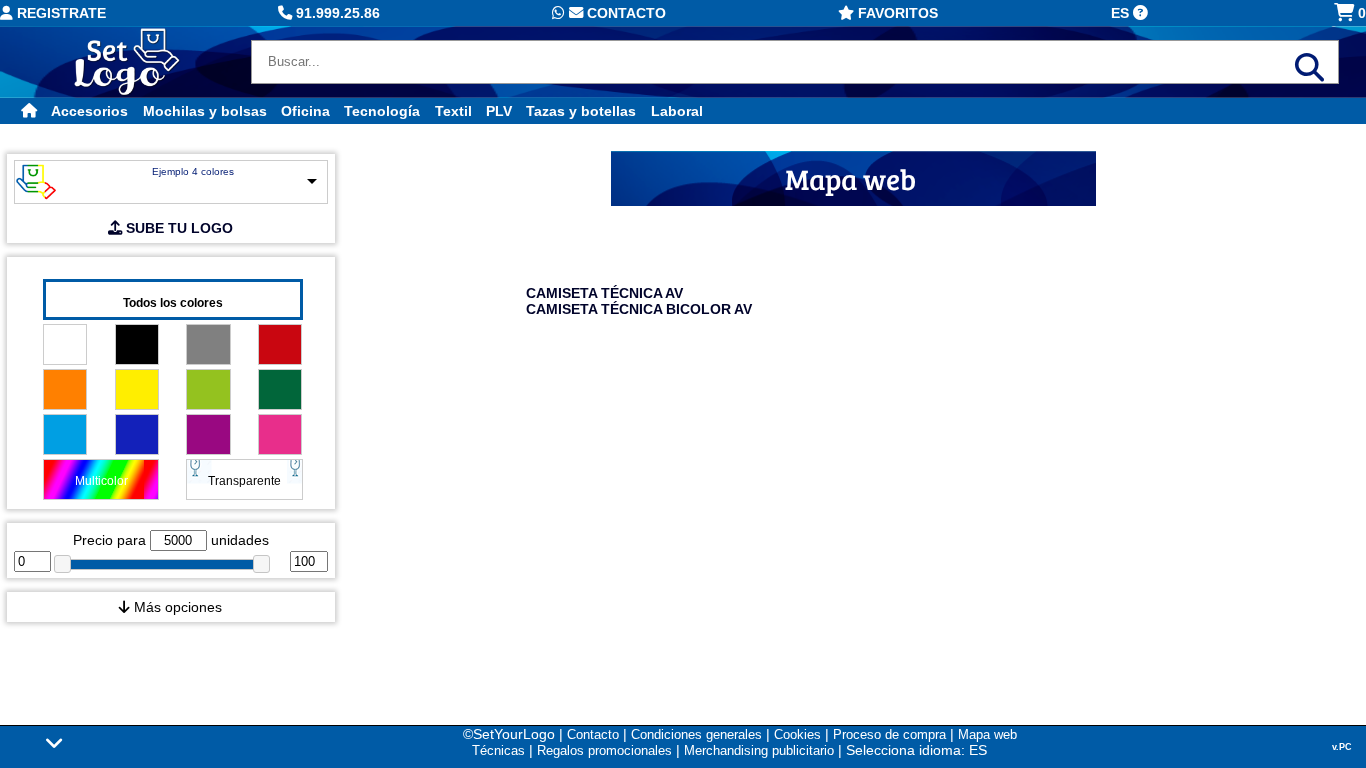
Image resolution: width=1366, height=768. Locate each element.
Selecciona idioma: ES (916, 750)
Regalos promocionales (604, 750)
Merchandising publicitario (759, 750)
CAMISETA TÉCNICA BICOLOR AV (639, 309)
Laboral (677, 111)
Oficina (305, 111)
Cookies (797, 734)
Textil (453, 111)
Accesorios (89, 111)
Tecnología (382, 111)
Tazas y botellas (581, 111)
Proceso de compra (889, 734)
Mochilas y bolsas (205, 111)
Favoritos (896, 13)
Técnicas (498, 750)
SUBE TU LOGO (177, 228)
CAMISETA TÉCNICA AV (604, 293)
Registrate (59, 13)
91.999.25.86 (336, 13)
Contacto (624, 13)
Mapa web (987, 734)
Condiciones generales (696, 734)
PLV (499, 111)
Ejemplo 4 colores (193, 171)
